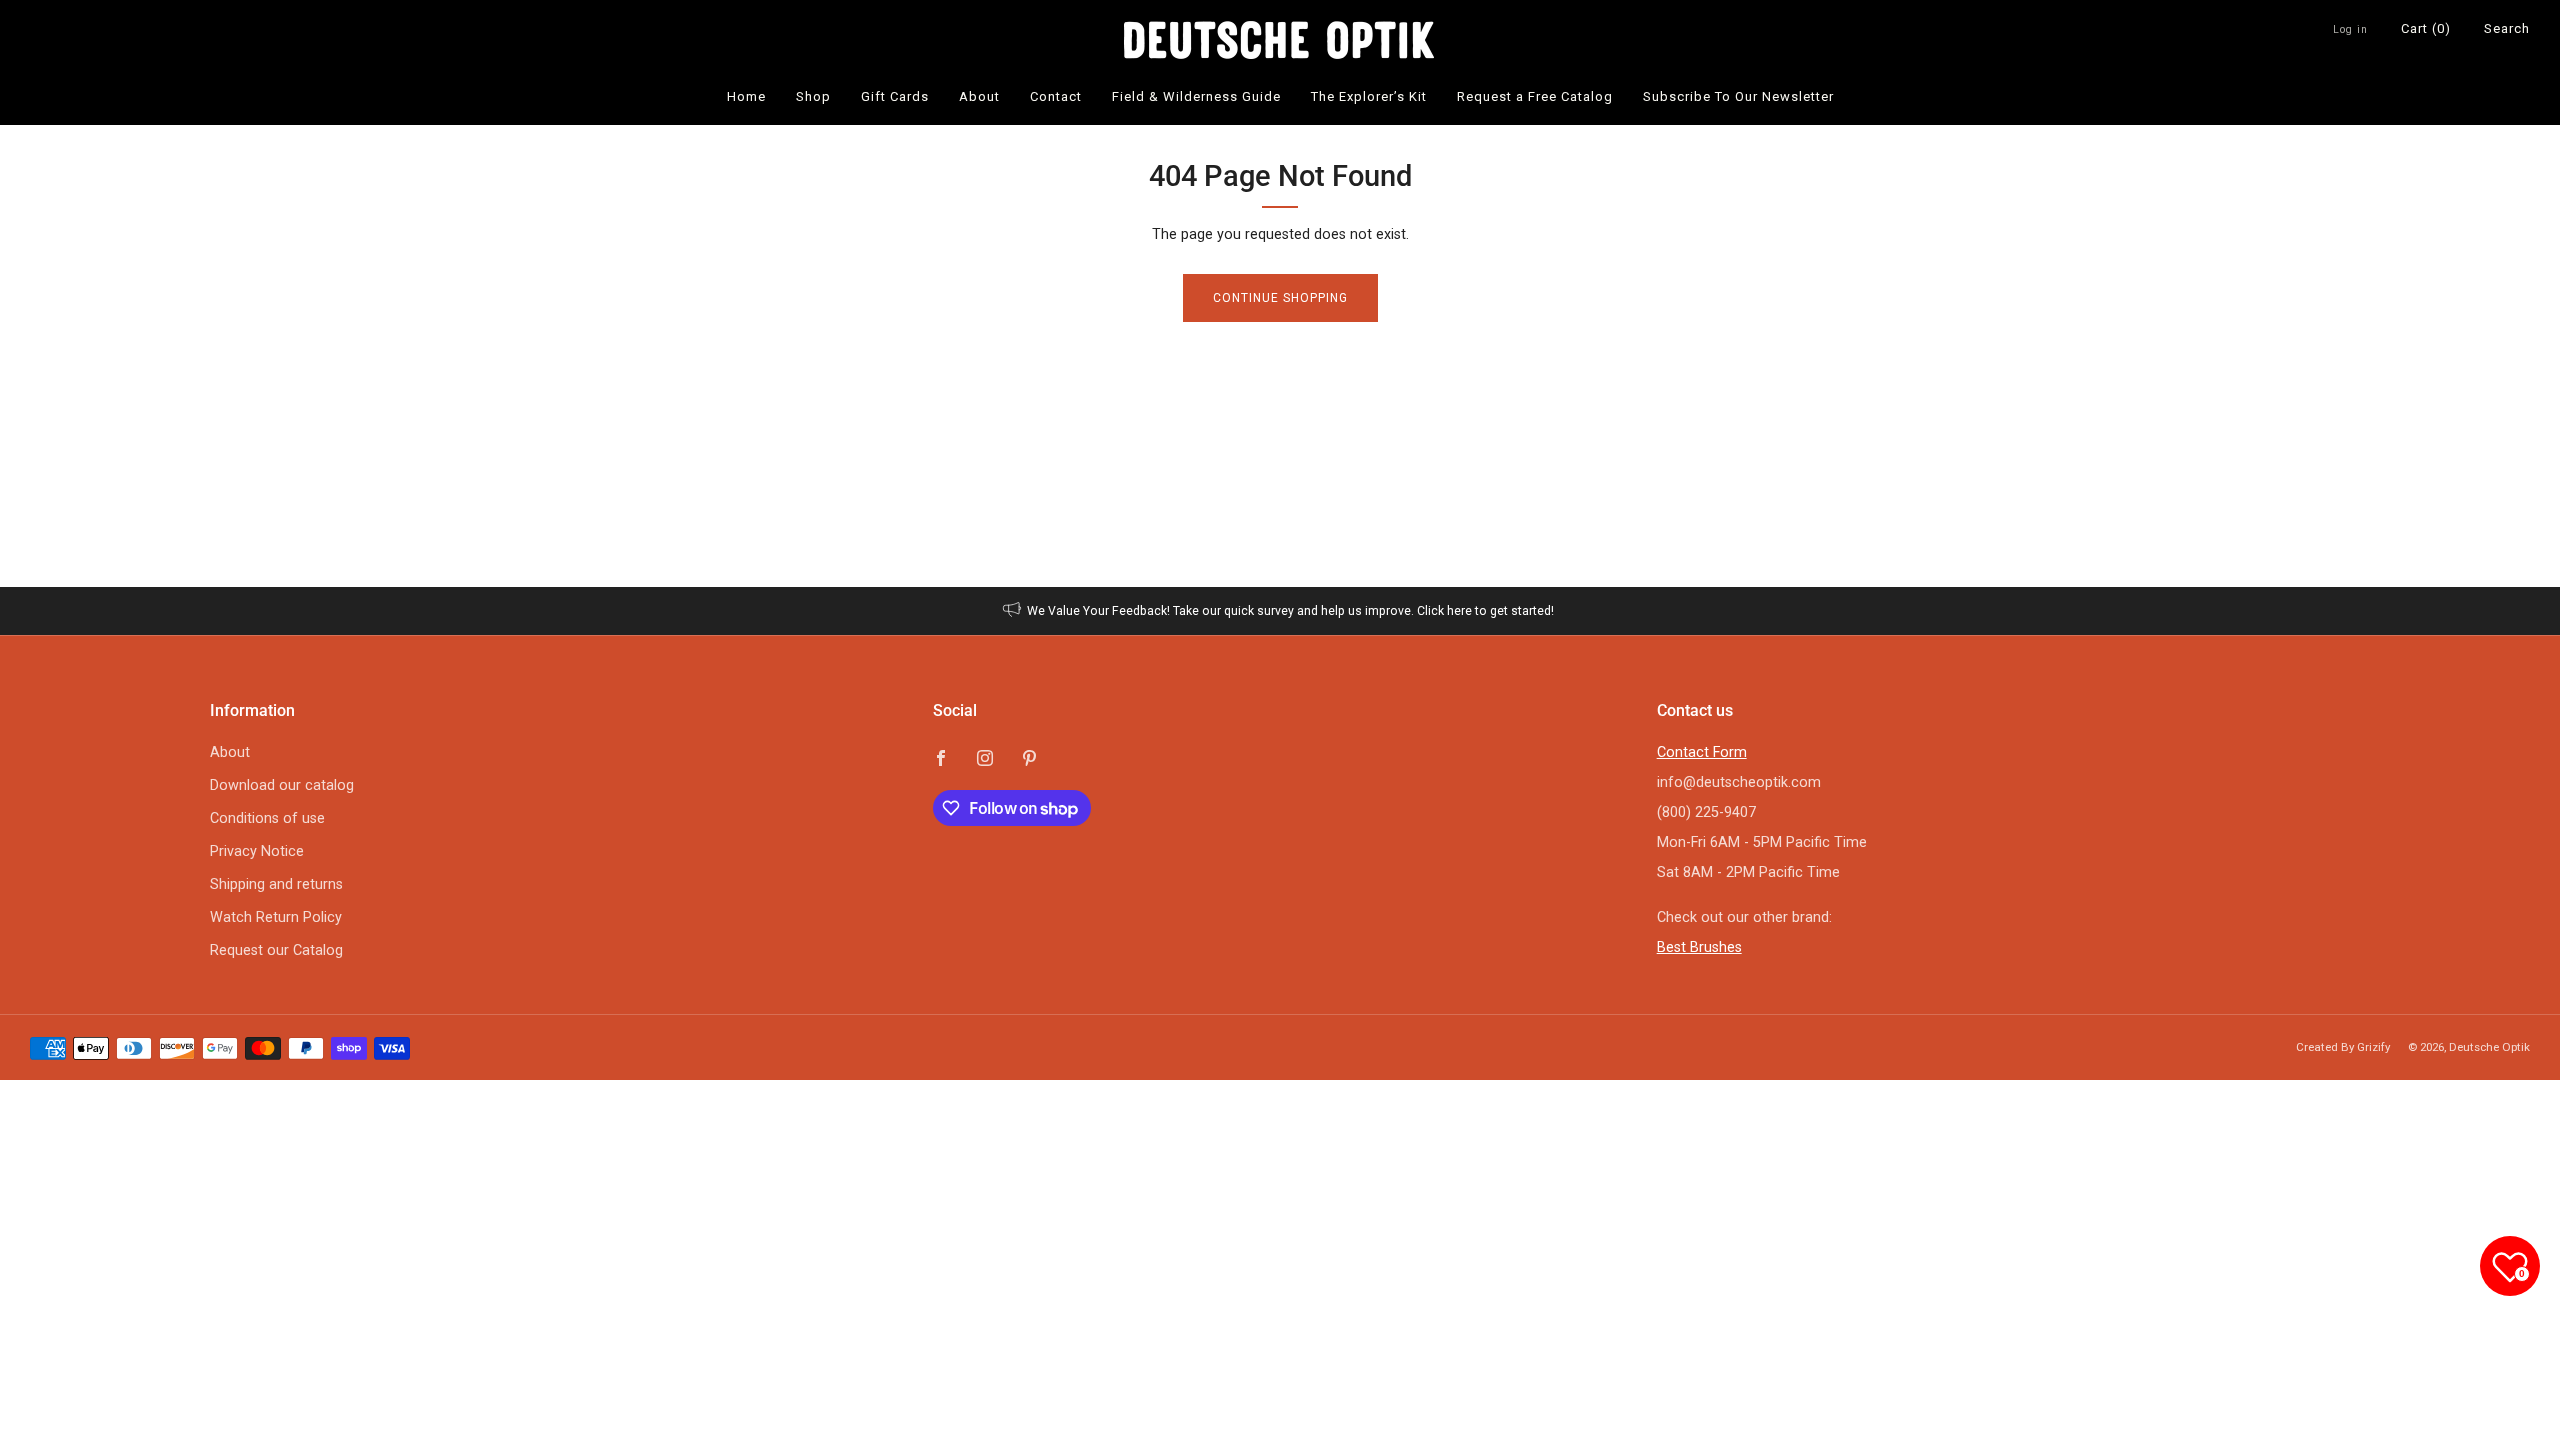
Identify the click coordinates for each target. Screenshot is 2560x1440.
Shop (813, 96)
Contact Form (1702, 752)
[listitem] (1280, 611)
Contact (1056, 96)
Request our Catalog (276, 950)
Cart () (2426, 28)
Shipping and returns (276, 884)
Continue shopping (1280, 298)
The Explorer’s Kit (1369, 96)
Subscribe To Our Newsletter (1738, 96)
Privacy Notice (257, 851)
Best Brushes (1699, 947)
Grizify (2373, 1047)
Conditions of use (267, 818)
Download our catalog (282, 785)
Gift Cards (895, 96)
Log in (2350, 29)
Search (2507, 28)
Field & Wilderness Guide (1196, 96)
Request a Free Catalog (1535, 96)
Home (746, 96)
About (979, 96)
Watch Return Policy (276, 917)
